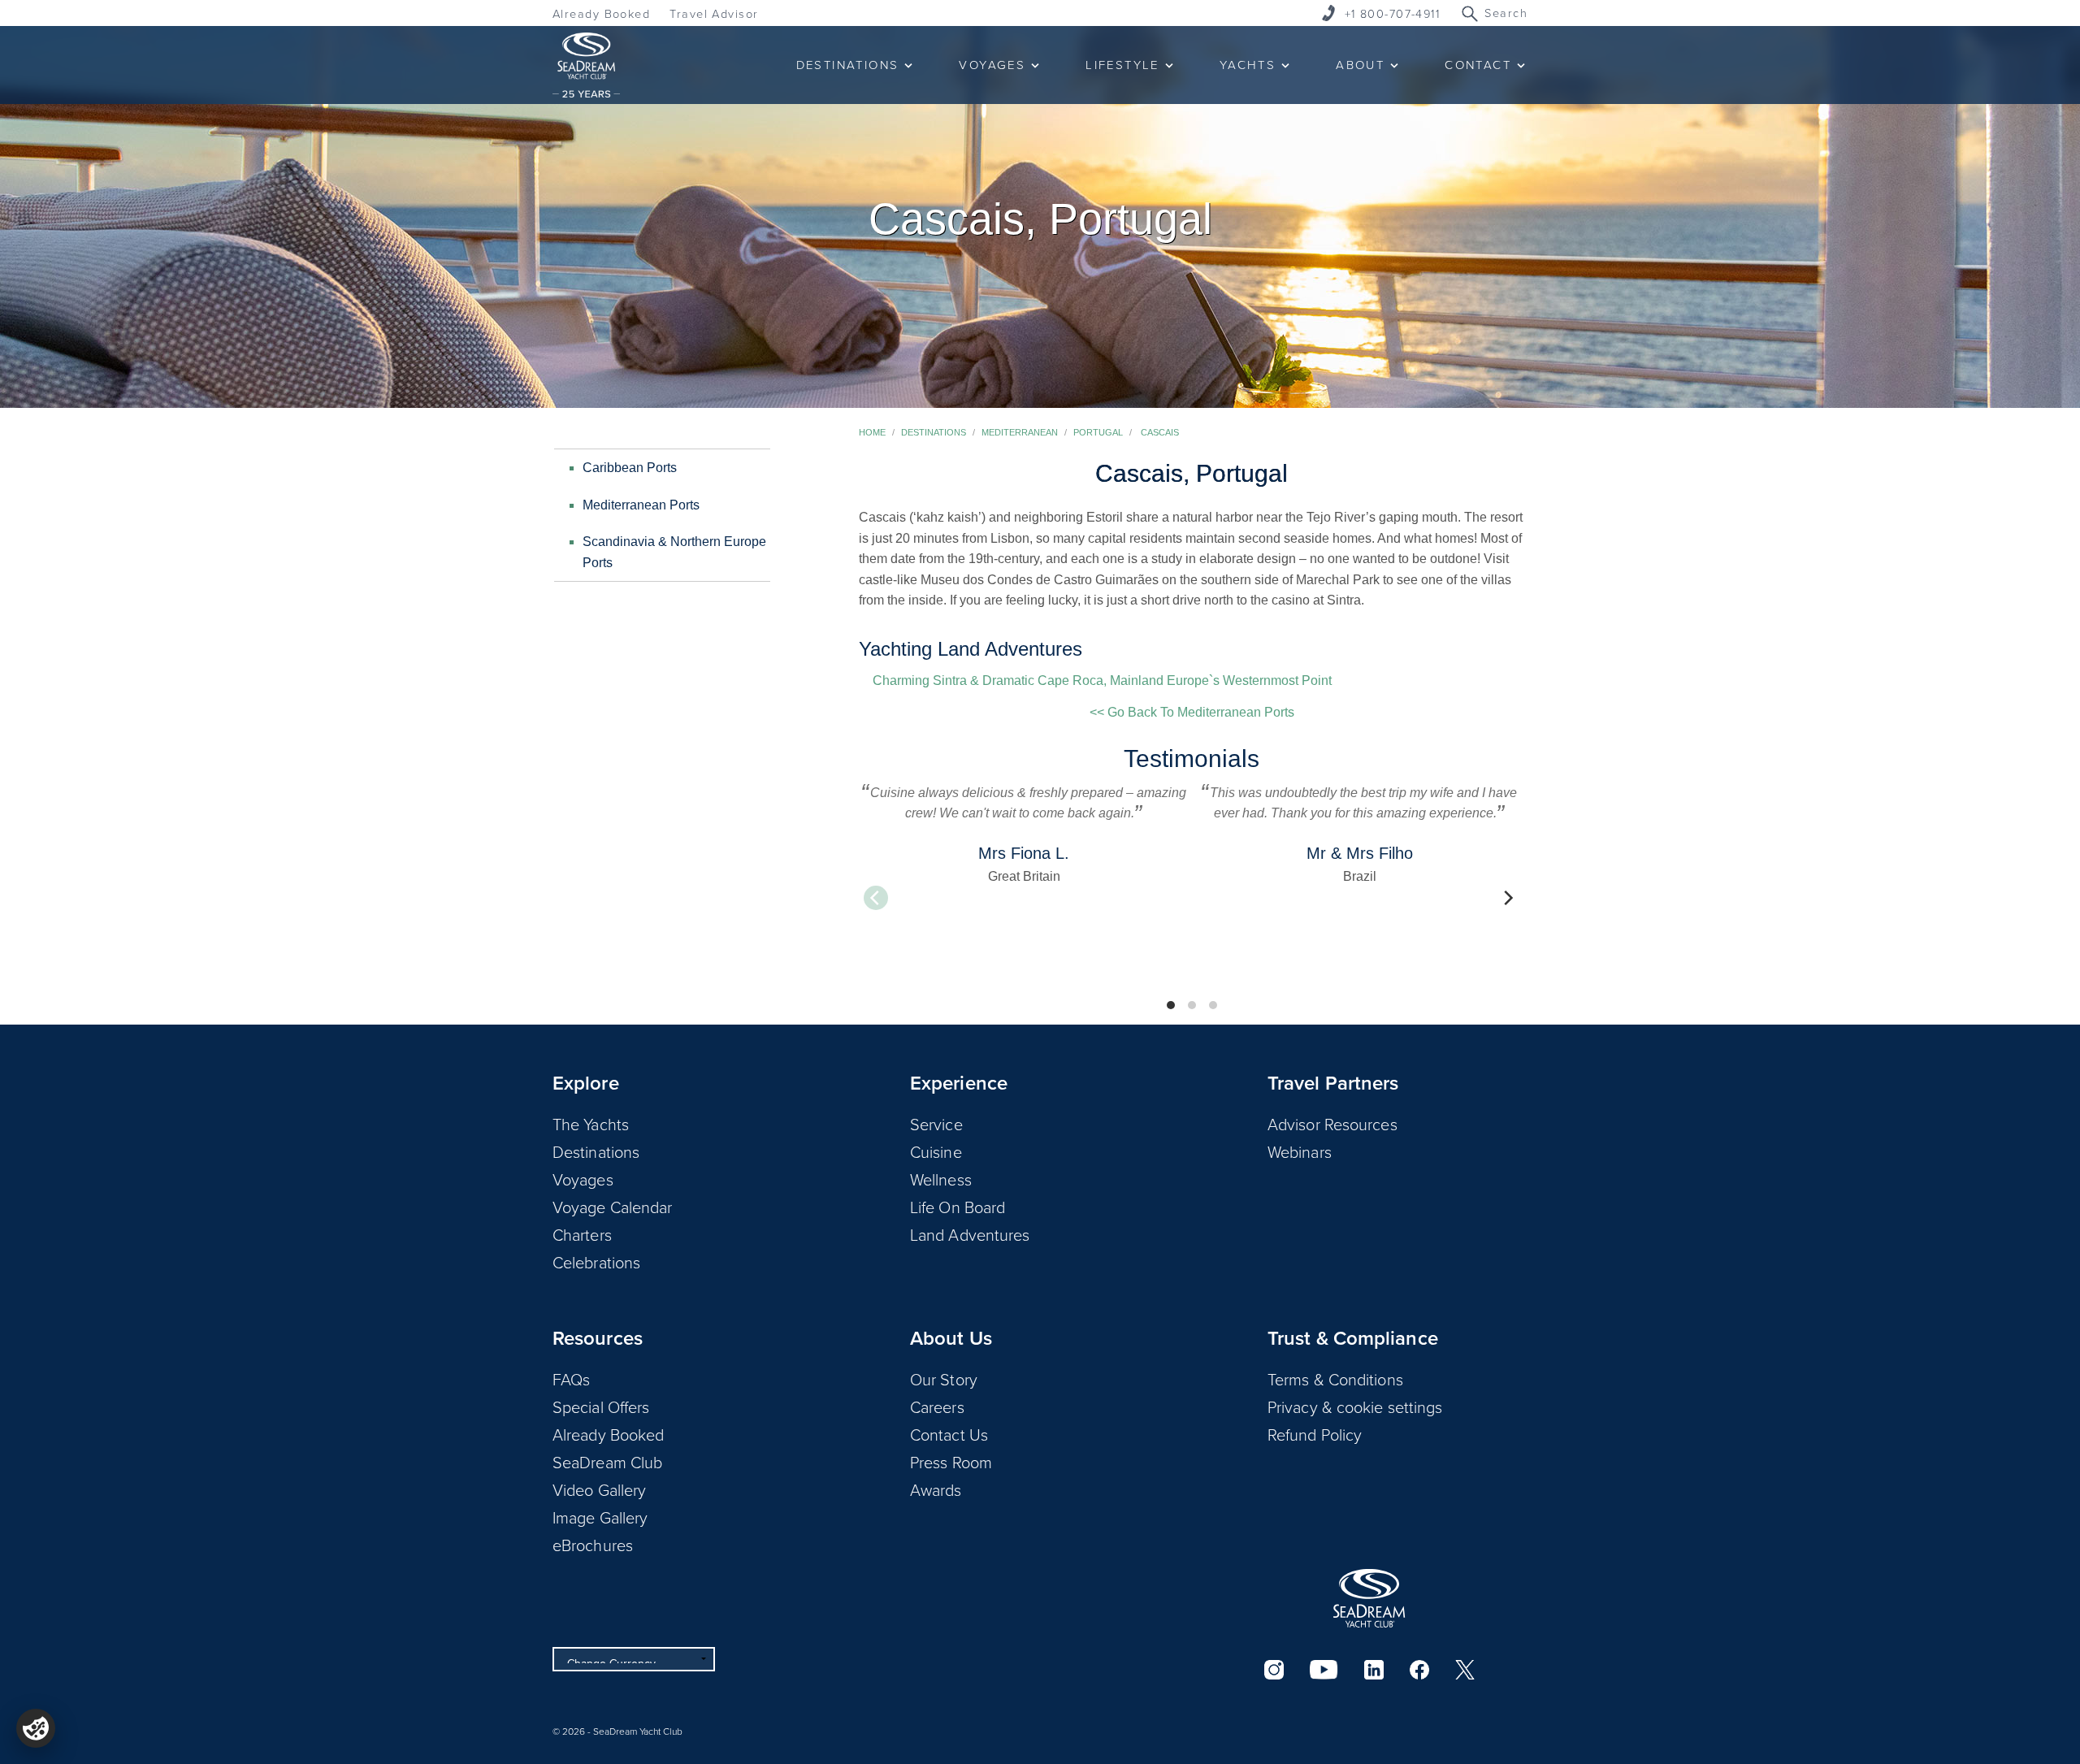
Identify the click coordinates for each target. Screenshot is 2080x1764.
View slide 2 (1192, 1005)
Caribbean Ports (630, 468)
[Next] (1507, 898)
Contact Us (949, 1434)
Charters (582, 1234)
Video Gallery (599, 1489)
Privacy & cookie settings (1355, 1406)
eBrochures (593, 1545)
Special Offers (601, 1406)
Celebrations (596, 1262)
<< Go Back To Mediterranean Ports (1192, 712)
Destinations (934, 432)
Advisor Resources (1332, 1124)
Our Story (944, 1379)
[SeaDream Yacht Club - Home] (1369, 1598)
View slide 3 (1213, 1005)
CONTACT (1478, 65)
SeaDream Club (607, 1462)
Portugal (1098, 432)
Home (872, 432)
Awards (936, 1489)
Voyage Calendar (613, 1207)
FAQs (571, 1379)
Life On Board (958, 1207)
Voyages (583, 1179)
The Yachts (591, 1124)
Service (936, 1124)
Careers (937, 1406)
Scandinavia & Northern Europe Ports (674, 552)
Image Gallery (600, 1517)
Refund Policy (1315, 1434)
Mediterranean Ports (641, 505)
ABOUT (1360, 65)
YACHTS (1248, 65)
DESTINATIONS (848, 65)
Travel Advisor (714, 13)
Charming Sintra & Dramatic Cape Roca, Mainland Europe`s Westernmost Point (1102, 680)
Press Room (951, 1462)
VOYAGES (992, 65)
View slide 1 (1171, 1005)
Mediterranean (1020, 432)
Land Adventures (970, 1234)
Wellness (941, 1179)
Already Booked (601, 13)
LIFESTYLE (1122, 65)
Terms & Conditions (1335, 1379)
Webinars (1300, 1151)
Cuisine (936, 1151)
